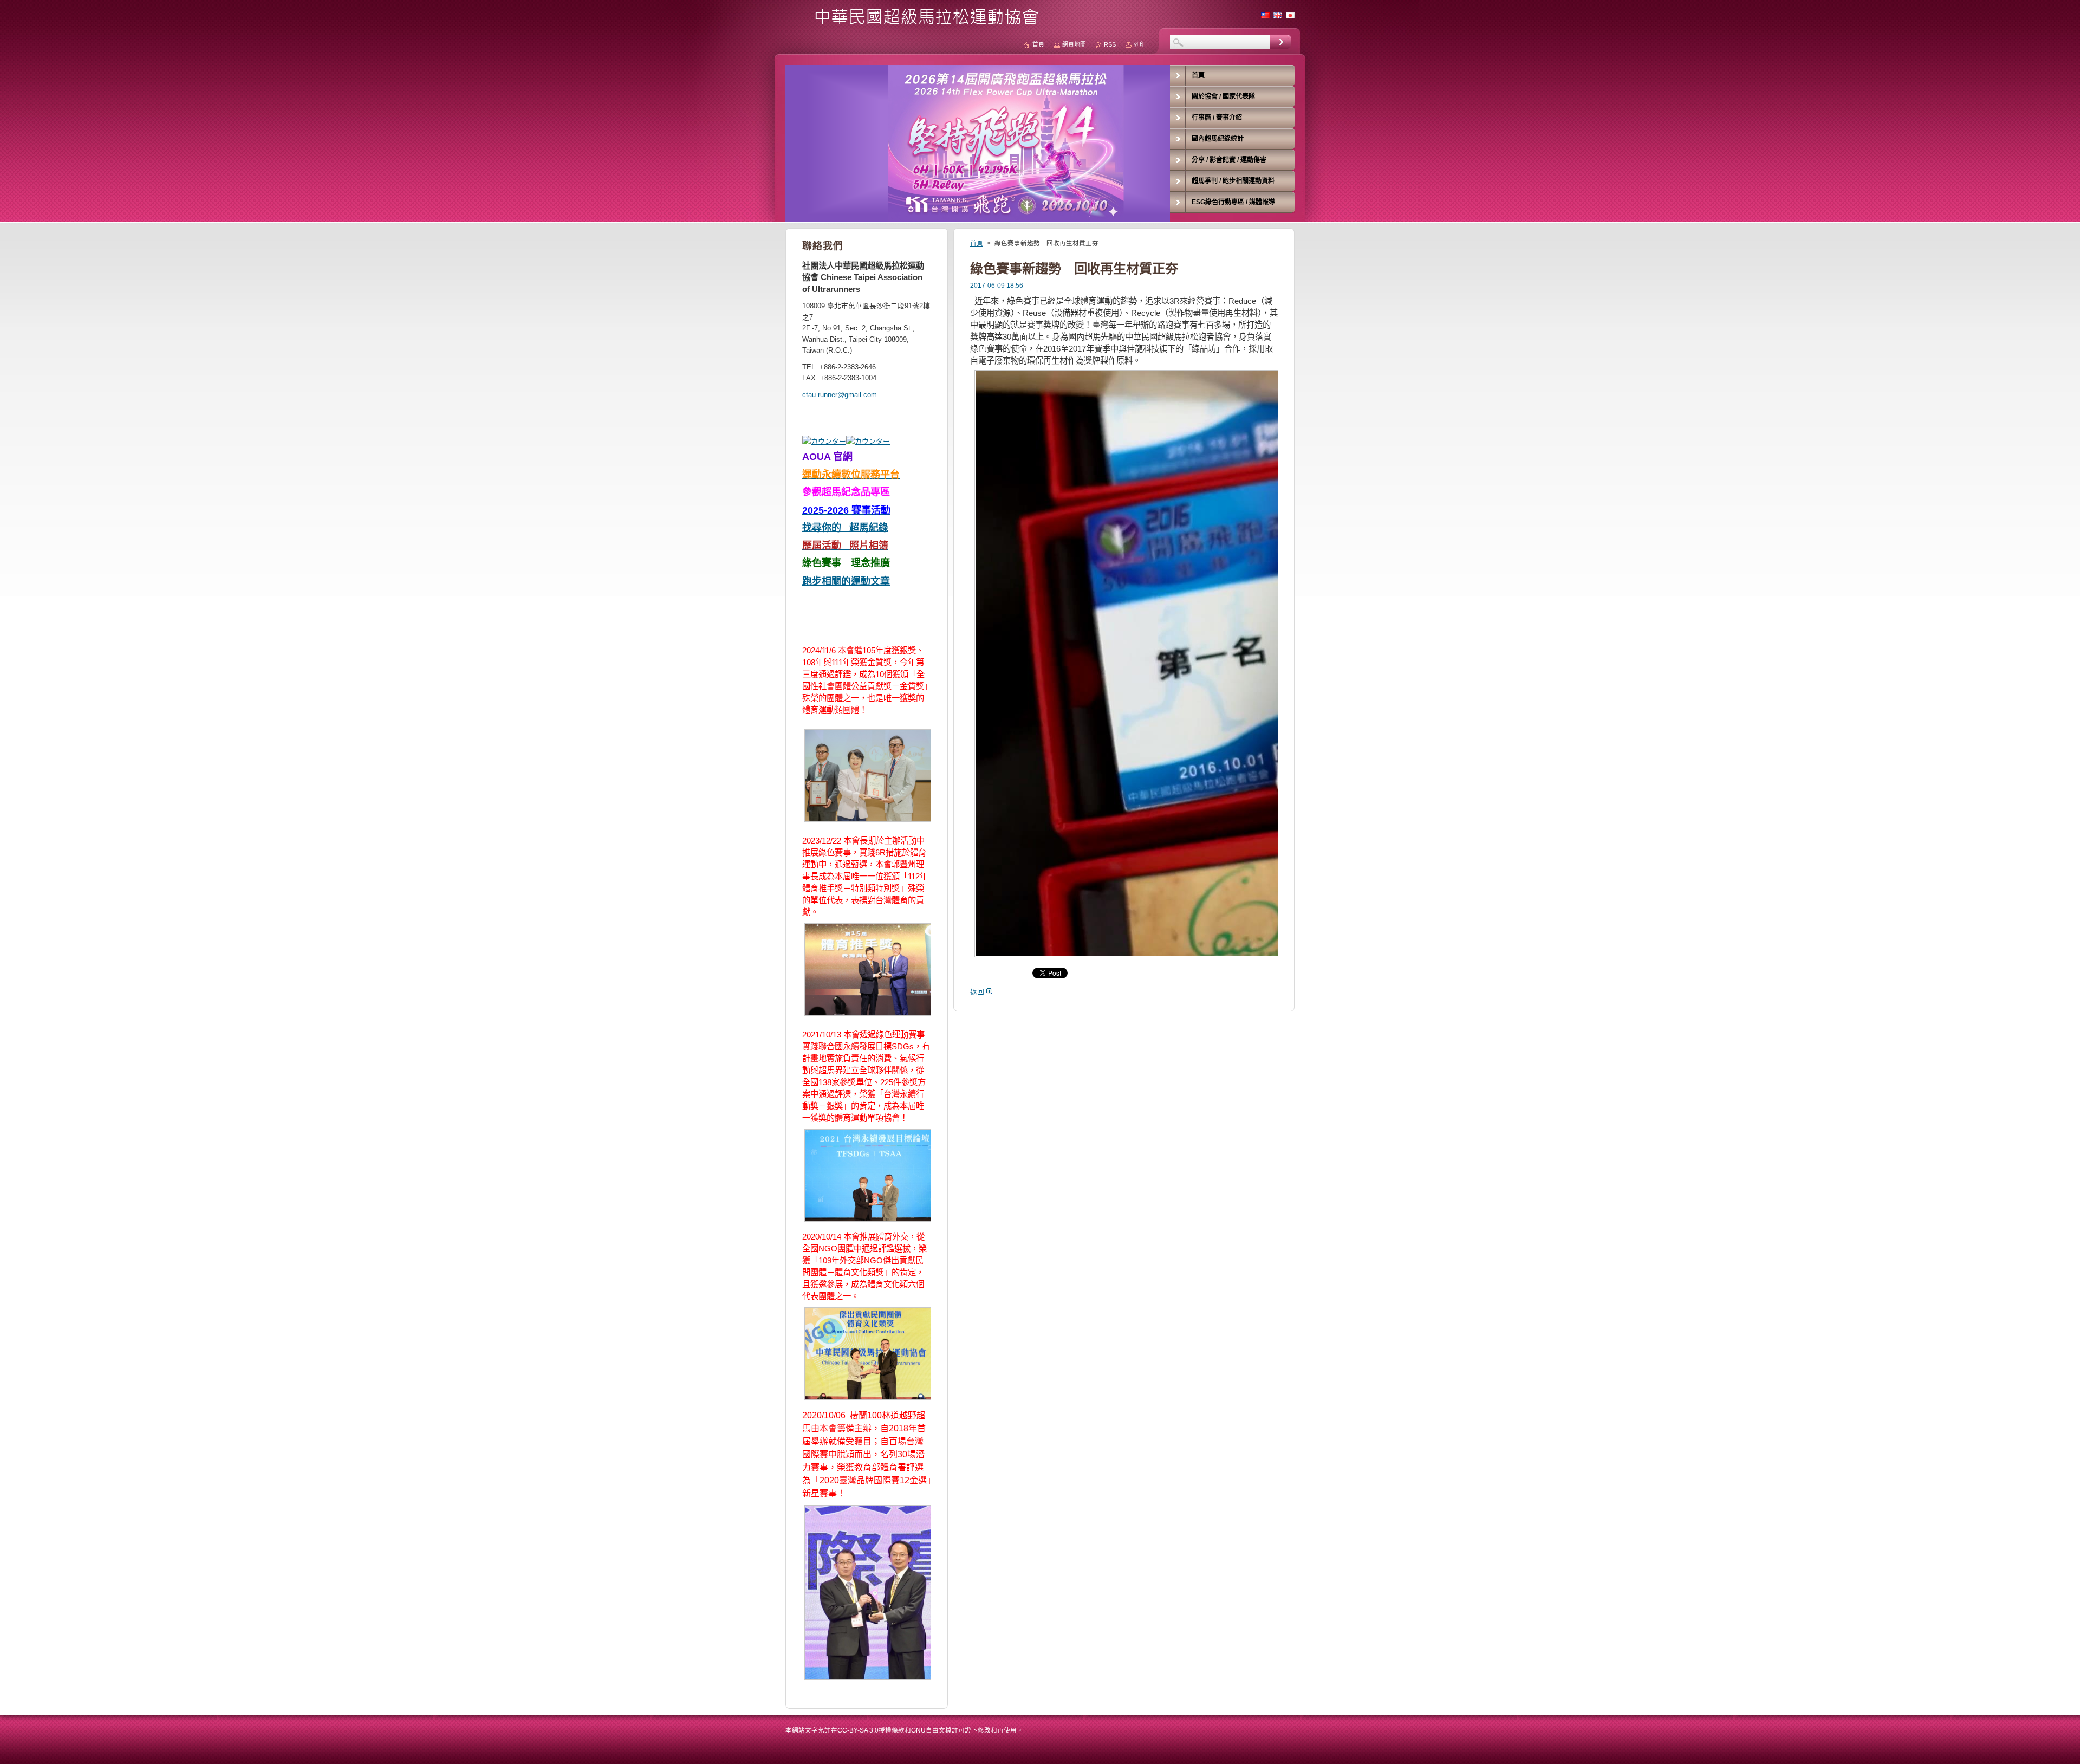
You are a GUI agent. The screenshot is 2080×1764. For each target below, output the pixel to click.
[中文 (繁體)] (1265, 15)
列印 (1140, 44)
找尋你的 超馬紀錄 (845, 528)
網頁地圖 (1074, 44)
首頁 (977, 243)
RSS (1110, 44)
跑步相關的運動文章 (846, 581)
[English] (1278, 15)
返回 (977, 992)
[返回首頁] (916, 22)
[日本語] (1290, 15)
